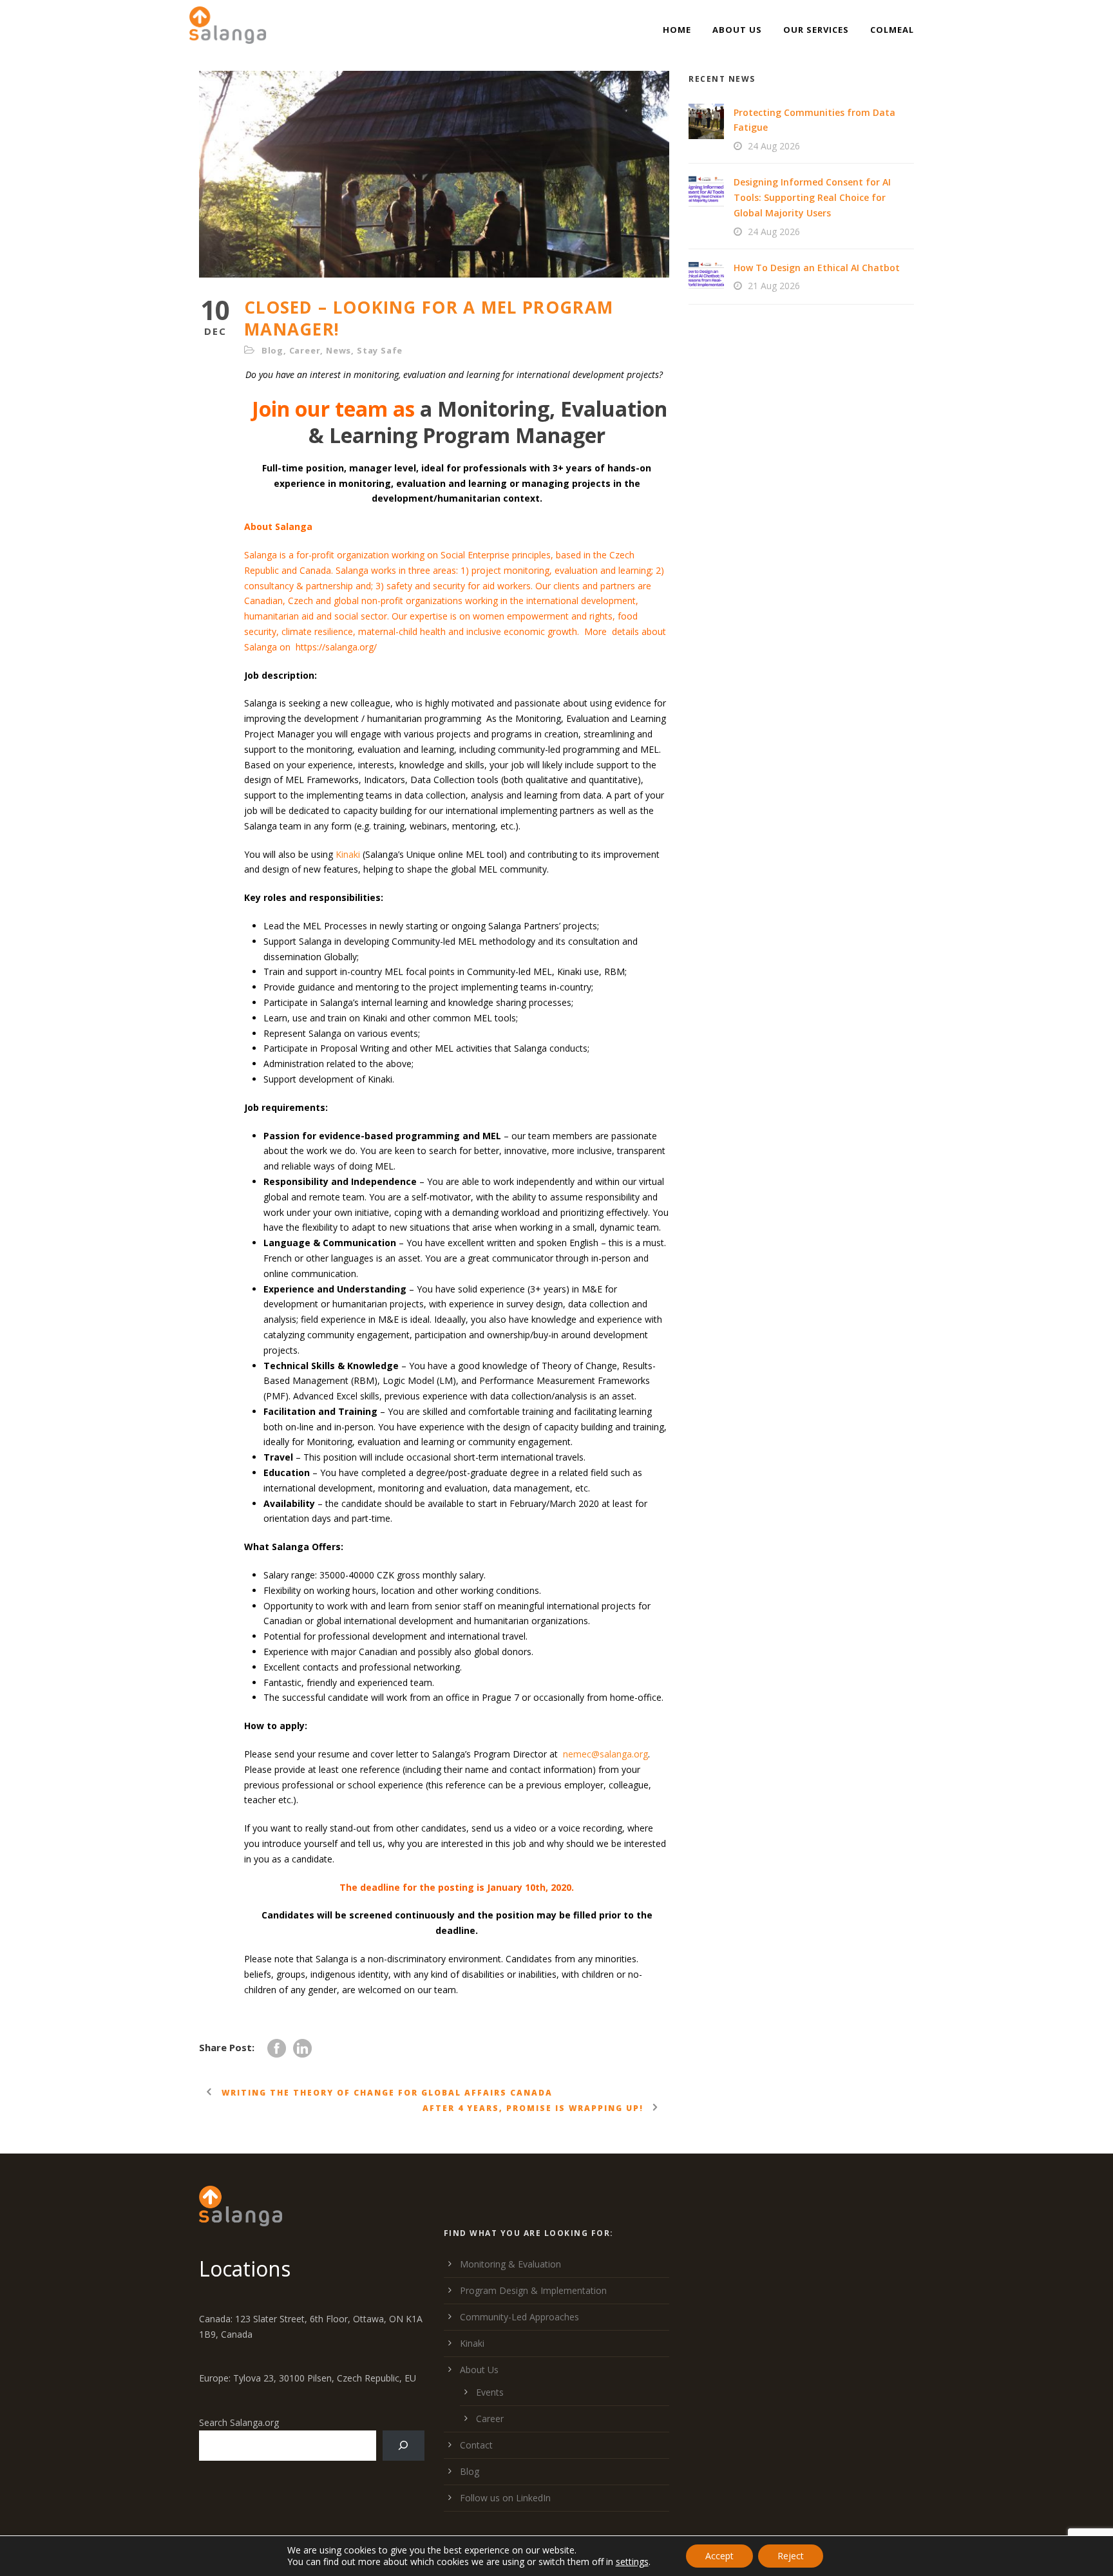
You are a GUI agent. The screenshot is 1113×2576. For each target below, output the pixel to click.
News (338, 350)
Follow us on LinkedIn (505, 2498)
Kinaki (348, 854)
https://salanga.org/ (336, 647)
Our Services (816, 30)
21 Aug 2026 (774, 286)
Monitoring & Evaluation (510, 2264)
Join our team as (331, 409)
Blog (272, 350)
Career (305, 350)
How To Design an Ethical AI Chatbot (817, 268)
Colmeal (892, 30)
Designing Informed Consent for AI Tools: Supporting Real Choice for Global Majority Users (812, 197)
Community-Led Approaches (519, 2317)
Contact (476, 2445)
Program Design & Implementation (533, 2290)
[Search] (404, 2446)
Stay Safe (380, 350)
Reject (791, 2556)
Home (677, 30)
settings (632, 2562)
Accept (719, 2556)
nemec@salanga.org (605, 1754)
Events (490, 2392)
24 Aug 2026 (774, 146)
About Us (737, 30)
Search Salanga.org (239, 2422)
